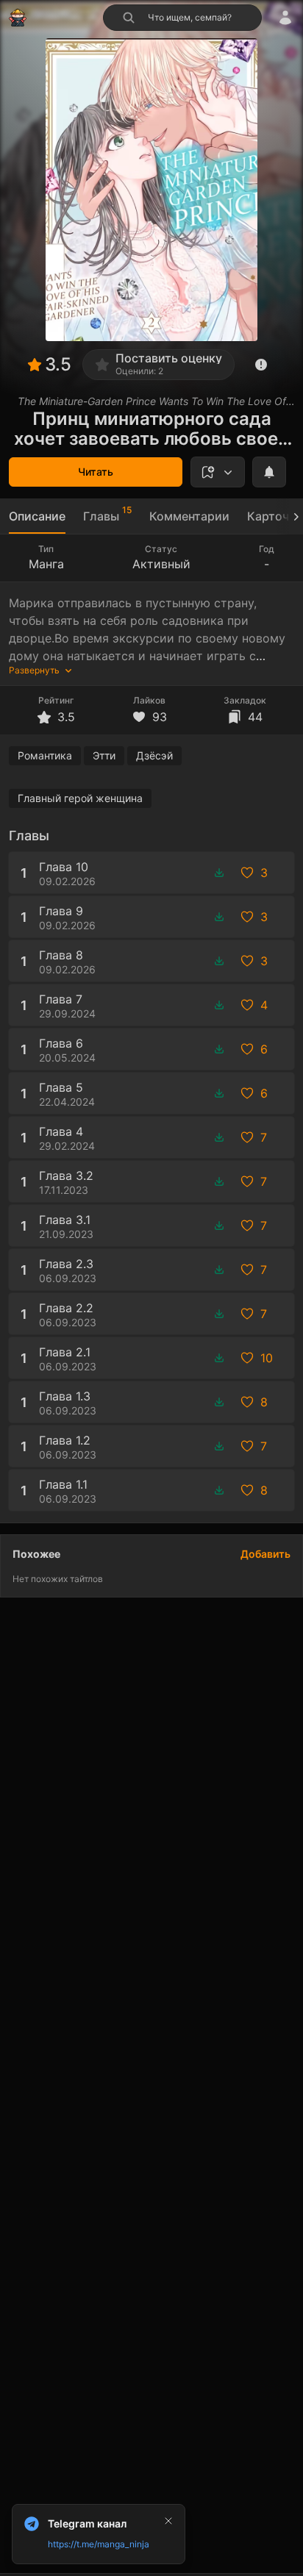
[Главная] (18, 18)
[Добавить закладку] (218, 472)
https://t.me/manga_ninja (99, 2544)
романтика (45, 755)
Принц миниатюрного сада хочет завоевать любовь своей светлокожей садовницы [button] (151, 429)
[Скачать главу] (219, 873)
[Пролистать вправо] (290, 516)
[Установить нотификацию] (269, 472)
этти (104, 755)
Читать (96, 472)
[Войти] (285, 18)
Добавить (265, 1554)
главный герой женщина (80, 798)
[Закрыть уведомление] (168, 2521)
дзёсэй (154, 755)
